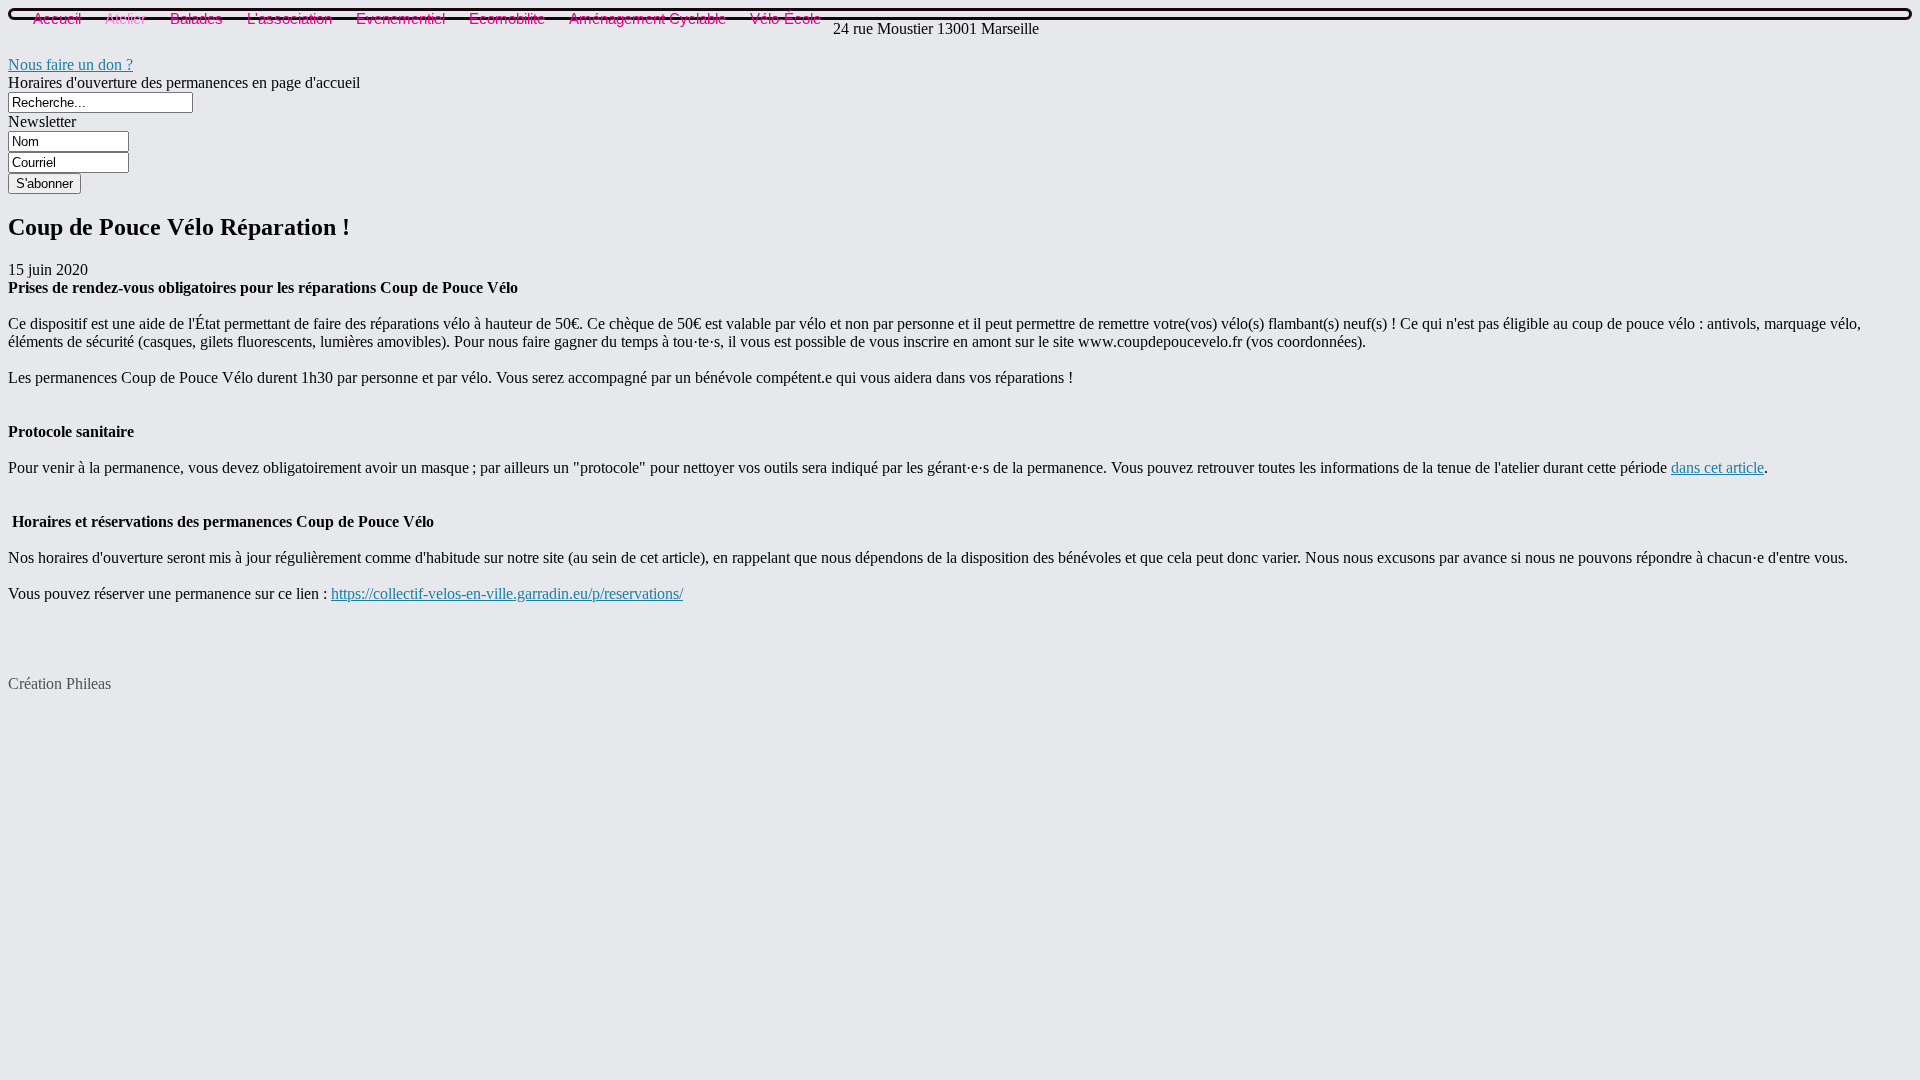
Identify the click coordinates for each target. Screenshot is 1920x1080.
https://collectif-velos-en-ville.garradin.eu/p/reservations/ (507, 593)
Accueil (57, 18)
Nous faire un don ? (70, 64)
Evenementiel (400, 18)
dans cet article (1717, 467)
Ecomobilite (507, 18)
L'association (289, 18)
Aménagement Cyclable (647, 18)
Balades (196, 18)
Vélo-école (785, 18)
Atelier (125, 18)
